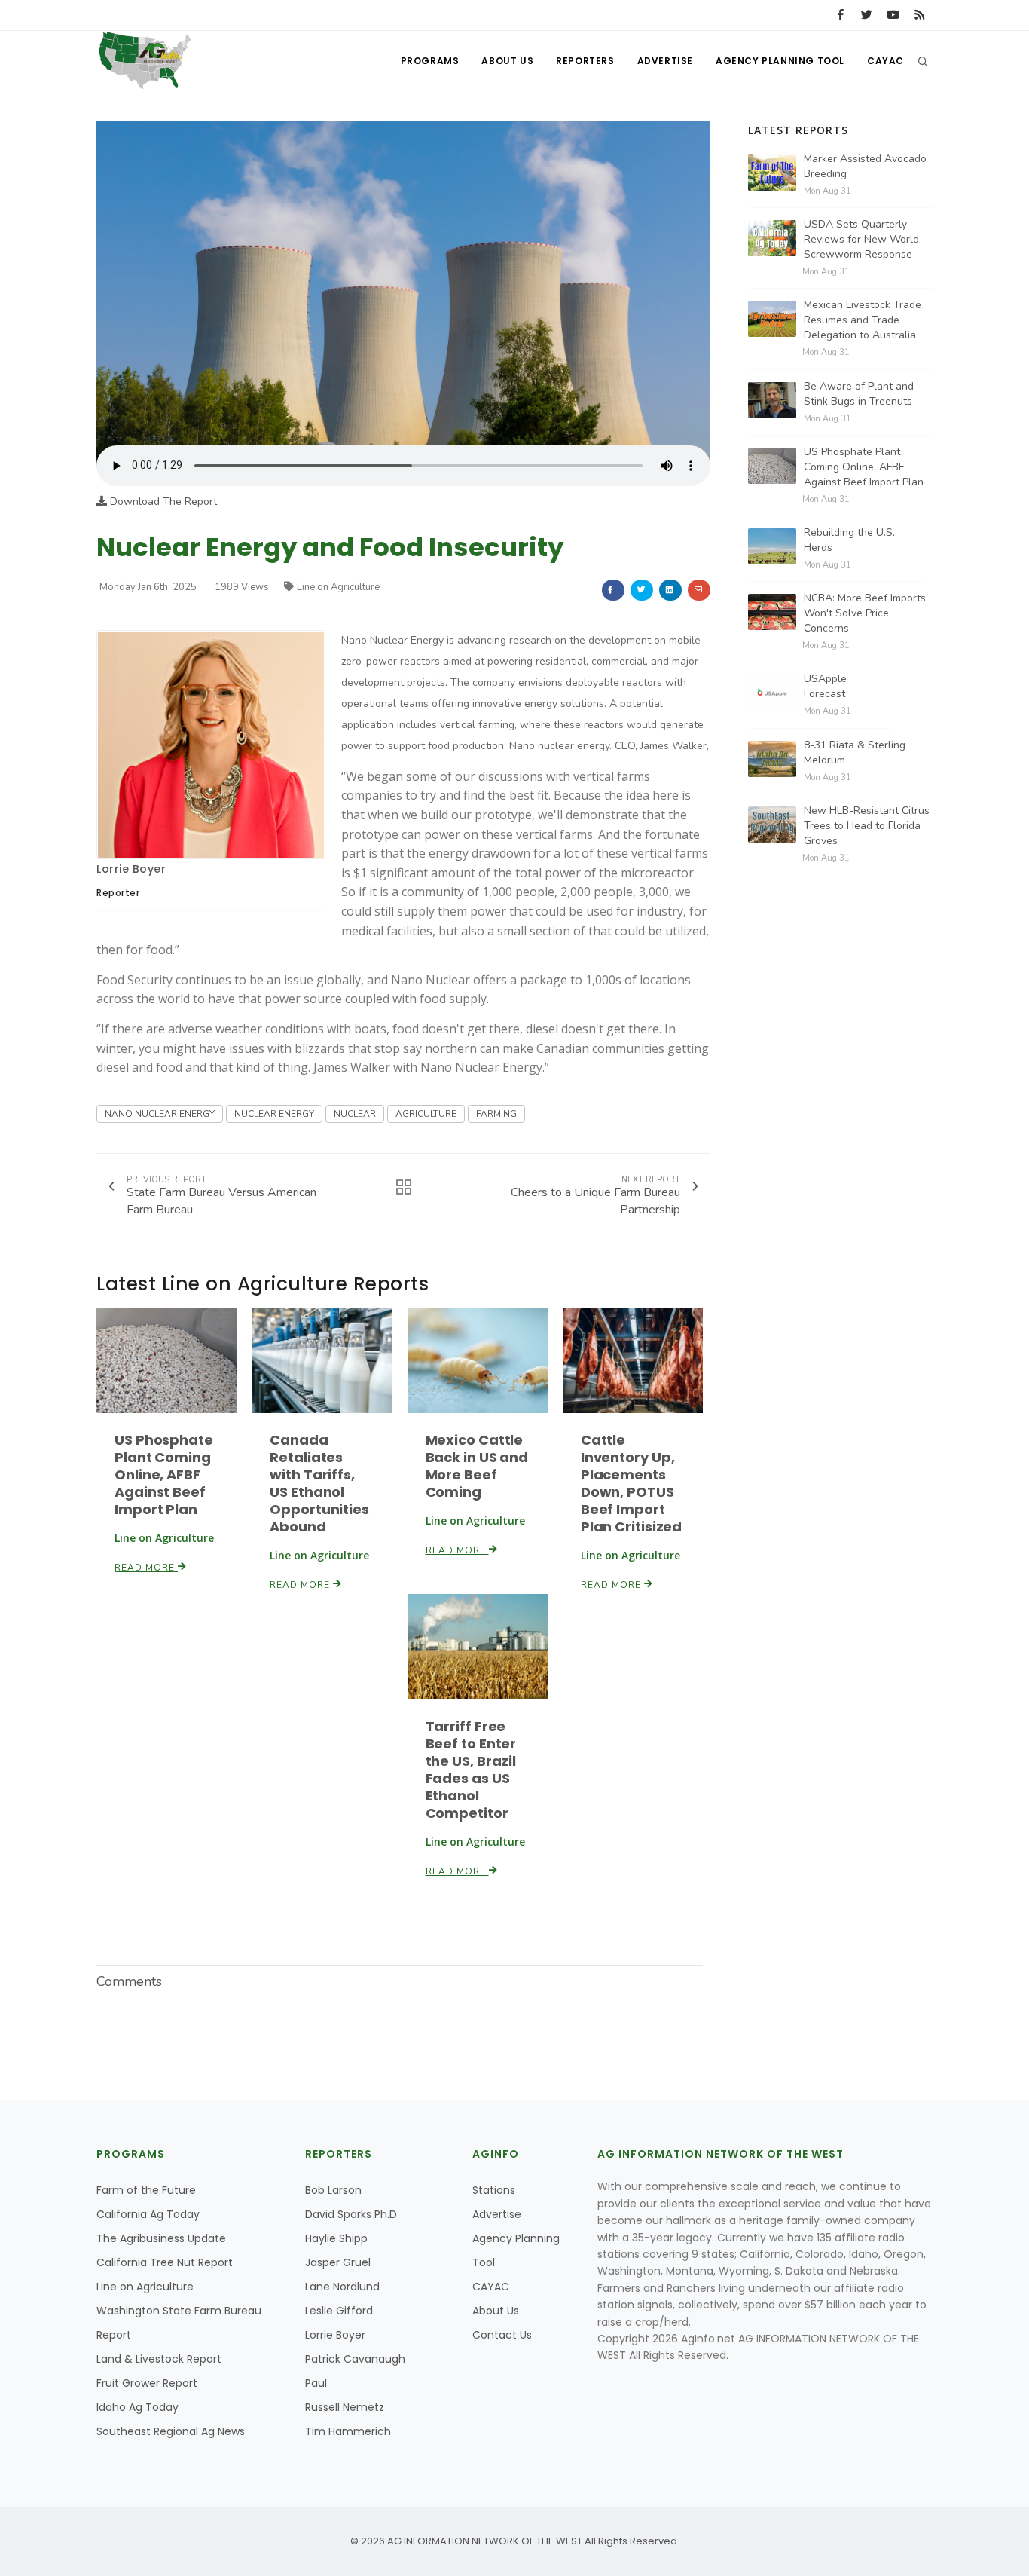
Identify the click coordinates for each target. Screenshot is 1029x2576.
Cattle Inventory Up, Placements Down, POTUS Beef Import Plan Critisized (632, 1483)
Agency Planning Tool (780, 61)
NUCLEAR (355, 1114)
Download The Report (162, 502)
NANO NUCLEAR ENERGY (160, 1114)
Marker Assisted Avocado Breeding (865, 166)
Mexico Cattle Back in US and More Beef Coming (477, 1466)
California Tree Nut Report (165, 2262)
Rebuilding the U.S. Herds (849, 540)
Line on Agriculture (338, 587)
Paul (316, 2383)
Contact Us (502, 2335)
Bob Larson (333, 2190)
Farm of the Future (146, 2190)
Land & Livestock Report (159, 2359)
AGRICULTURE (426, 1114)
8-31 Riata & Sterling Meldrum (855, 753)
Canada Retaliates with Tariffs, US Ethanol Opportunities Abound (319, 1483)
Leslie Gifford (339, 2311)
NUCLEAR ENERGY (274, 1114)
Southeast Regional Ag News (171, 2431)
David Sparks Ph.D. (352, 2214)
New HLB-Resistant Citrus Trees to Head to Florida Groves (867, 826)
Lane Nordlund (342, 2287)
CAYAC (885, 61)
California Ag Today (148, 2214)
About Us (507, 61)
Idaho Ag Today (137, 2407)
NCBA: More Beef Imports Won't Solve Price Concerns (865, 613)
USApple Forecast (825, 686)
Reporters (585, 61)
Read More (146, 1568)
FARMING (496, 1114)
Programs (430, 61)
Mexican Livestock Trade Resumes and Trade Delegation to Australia (863, 320)
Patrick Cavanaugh (355, 2359)
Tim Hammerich (348, 2431)
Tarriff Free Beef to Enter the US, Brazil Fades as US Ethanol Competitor (471, 1770)
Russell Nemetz (345, 2407)
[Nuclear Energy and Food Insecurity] (403, 283)
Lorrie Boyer (131, 869)
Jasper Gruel (338, 2262)
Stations (494, 2190)
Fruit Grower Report (147, 2383)
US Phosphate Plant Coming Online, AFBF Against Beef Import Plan (164, 1475)
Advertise (665, 61)
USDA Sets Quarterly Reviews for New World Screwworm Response (861, 239)
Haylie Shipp (336, 2238)
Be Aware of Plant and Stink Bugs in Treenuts (859, 394)
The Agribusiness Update (161, 2238)
